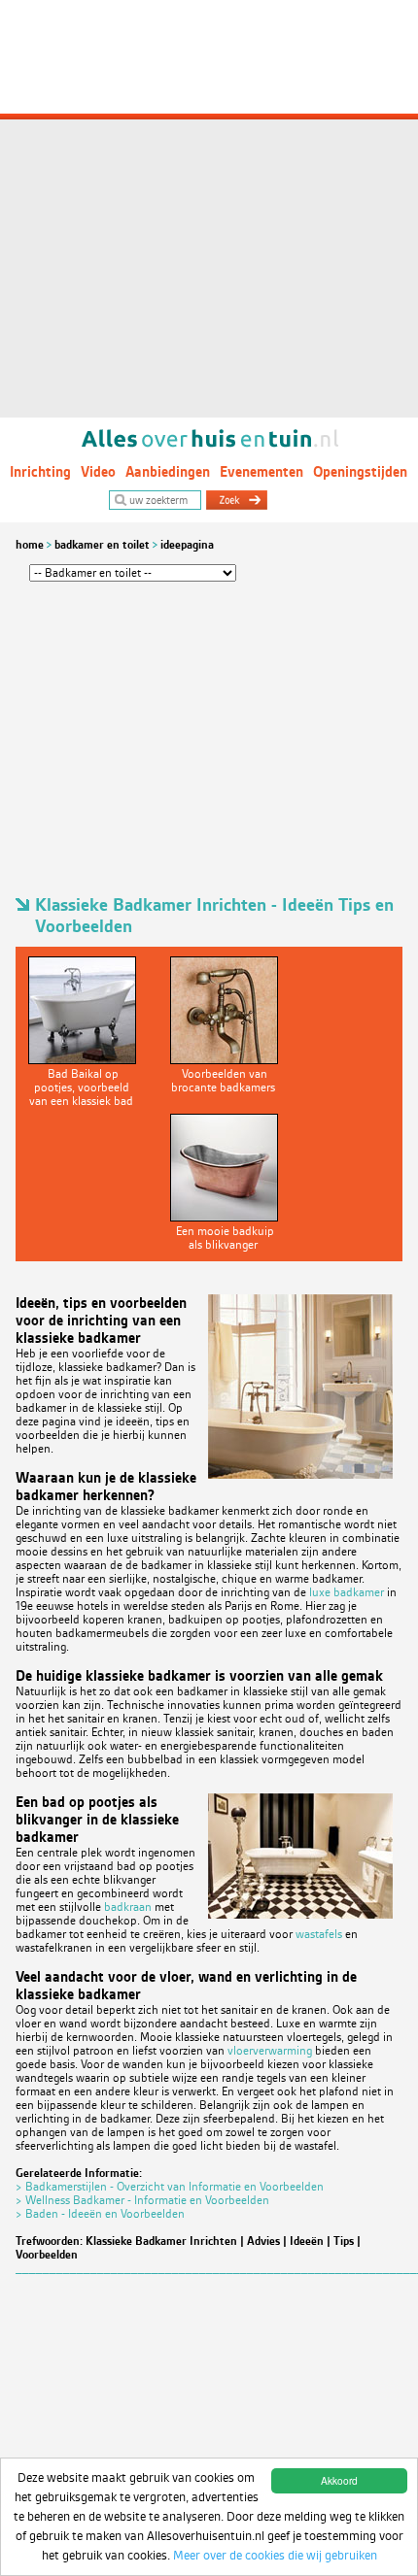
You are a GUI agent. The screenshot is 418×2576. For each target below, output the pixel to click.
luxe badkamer (347, 1592)
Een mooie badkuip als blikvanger (225, 1238)
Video (98, 472)
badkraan (128, 1907)
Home (30, 545)
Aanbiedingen (168, 472)
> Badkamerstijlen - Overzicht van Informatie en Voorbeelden (170, 2187)
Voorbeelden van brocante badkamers (223, 1081)
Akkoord (339, 2480)
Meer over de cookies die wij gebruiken (275, 2555)
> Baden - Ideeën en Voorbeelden (100, 2214)
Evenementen (261, 472)
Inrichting (40, 472)
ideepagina (187, 545)
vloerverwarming (270, 2051)
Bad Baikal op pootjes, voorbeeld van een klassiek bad (81, 1087)
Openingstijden (360, 472)
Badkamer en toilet (102, 545)
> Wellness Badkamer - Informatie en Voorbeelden (142, 2200)
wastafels (319, 1934)
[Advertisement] (209, 209)
